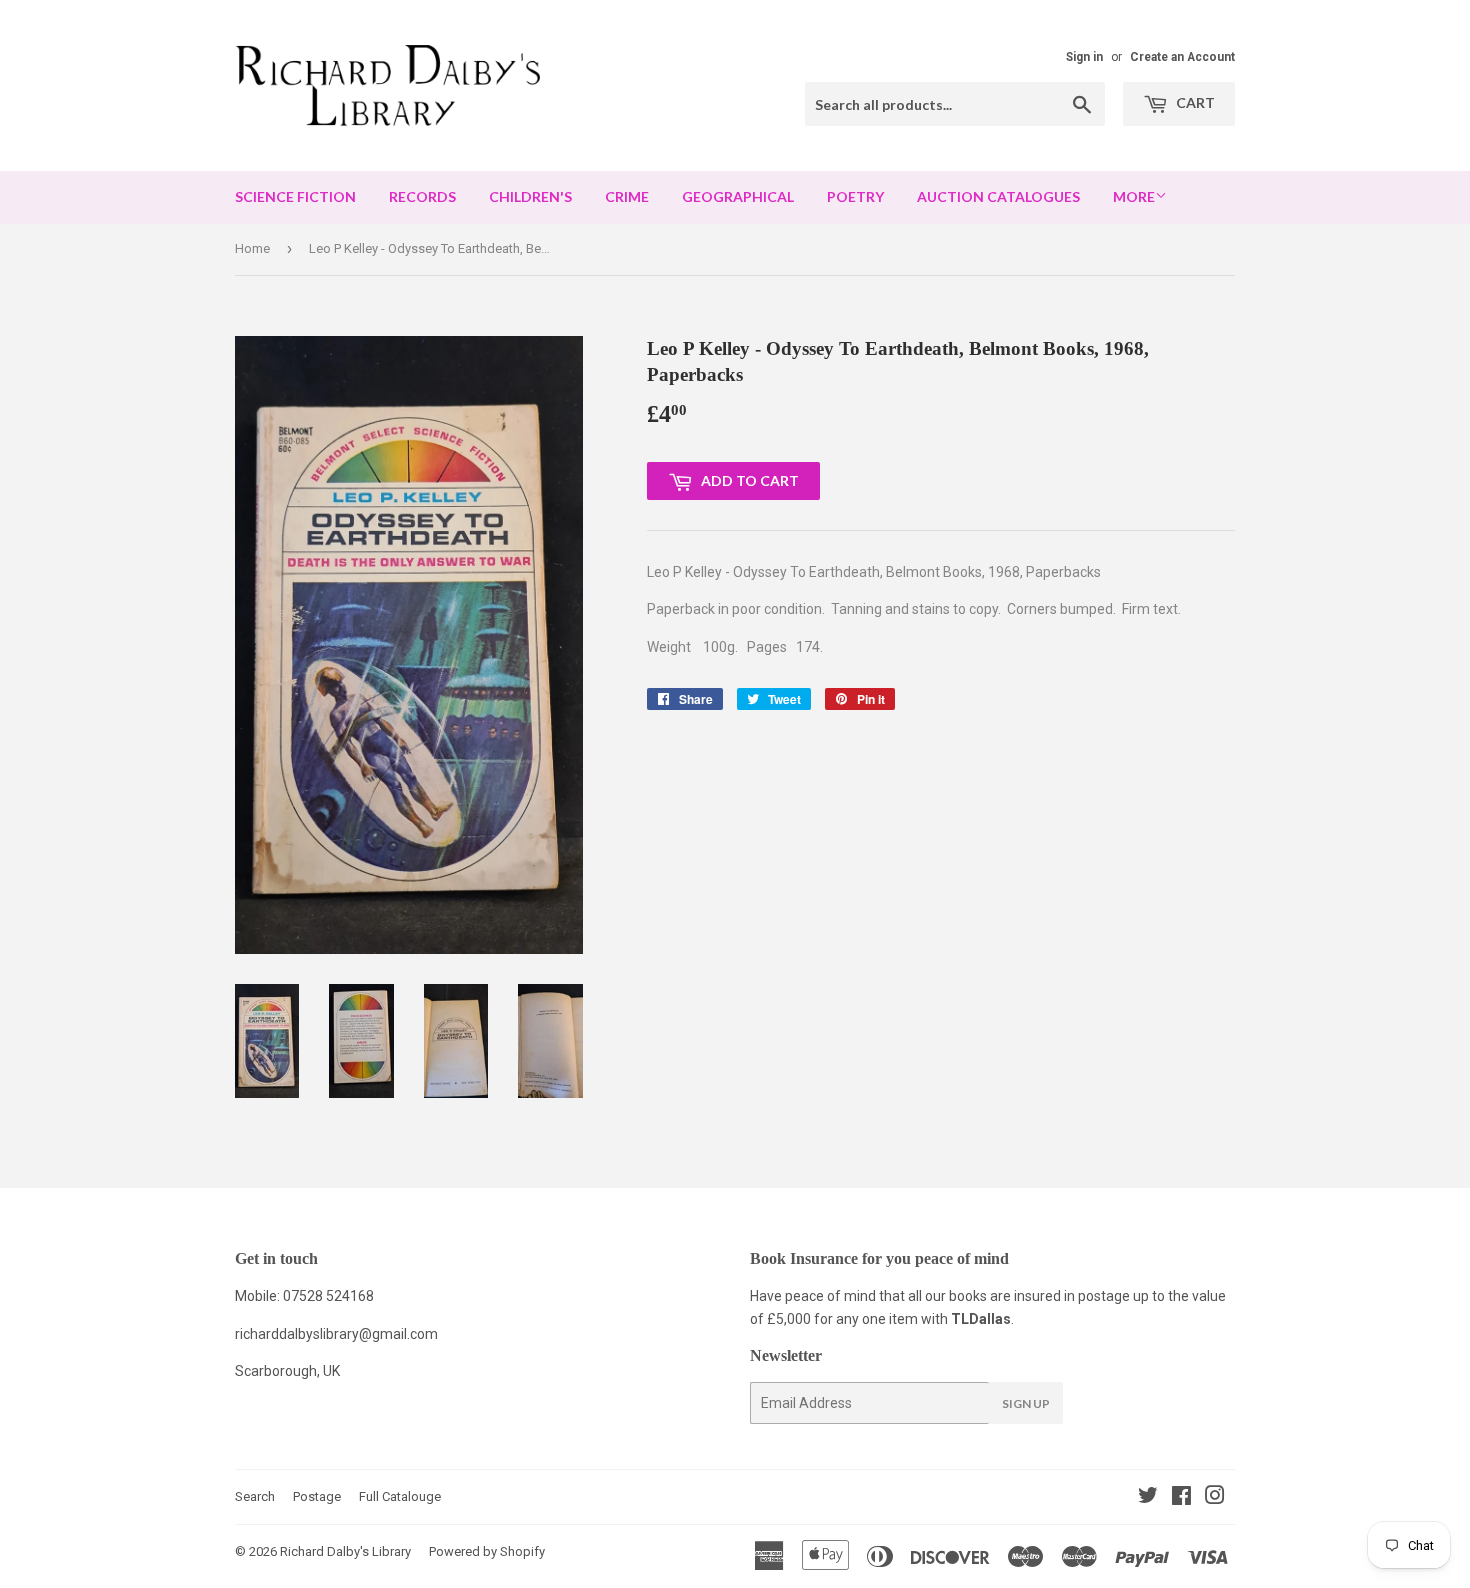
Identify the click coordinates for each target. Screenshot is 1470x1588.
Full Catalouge (400, 1496)
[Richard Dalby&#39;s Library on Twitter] (1148, 1498)
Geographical (738, 196)
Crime (627, 196)
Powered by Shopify (487, 1551)
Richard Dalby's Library (345, 1551)
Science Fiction (295, 196)
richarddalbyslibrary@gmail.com (336, 1334)
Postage (317, 1496)
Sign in (1084, 57)
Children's (530, 196)
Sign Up (1026, 1403)
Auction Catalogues (998, 196)
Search (255, 1496)
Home (252, 248)
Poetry (855, 196)
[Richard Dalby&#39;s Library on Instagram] (1215, 1498)
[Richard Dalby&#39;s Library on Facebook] (1181, 1498)
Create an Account (1182, 57)
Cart (1194, 102)
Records (422, 196)
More (1134, 196)
